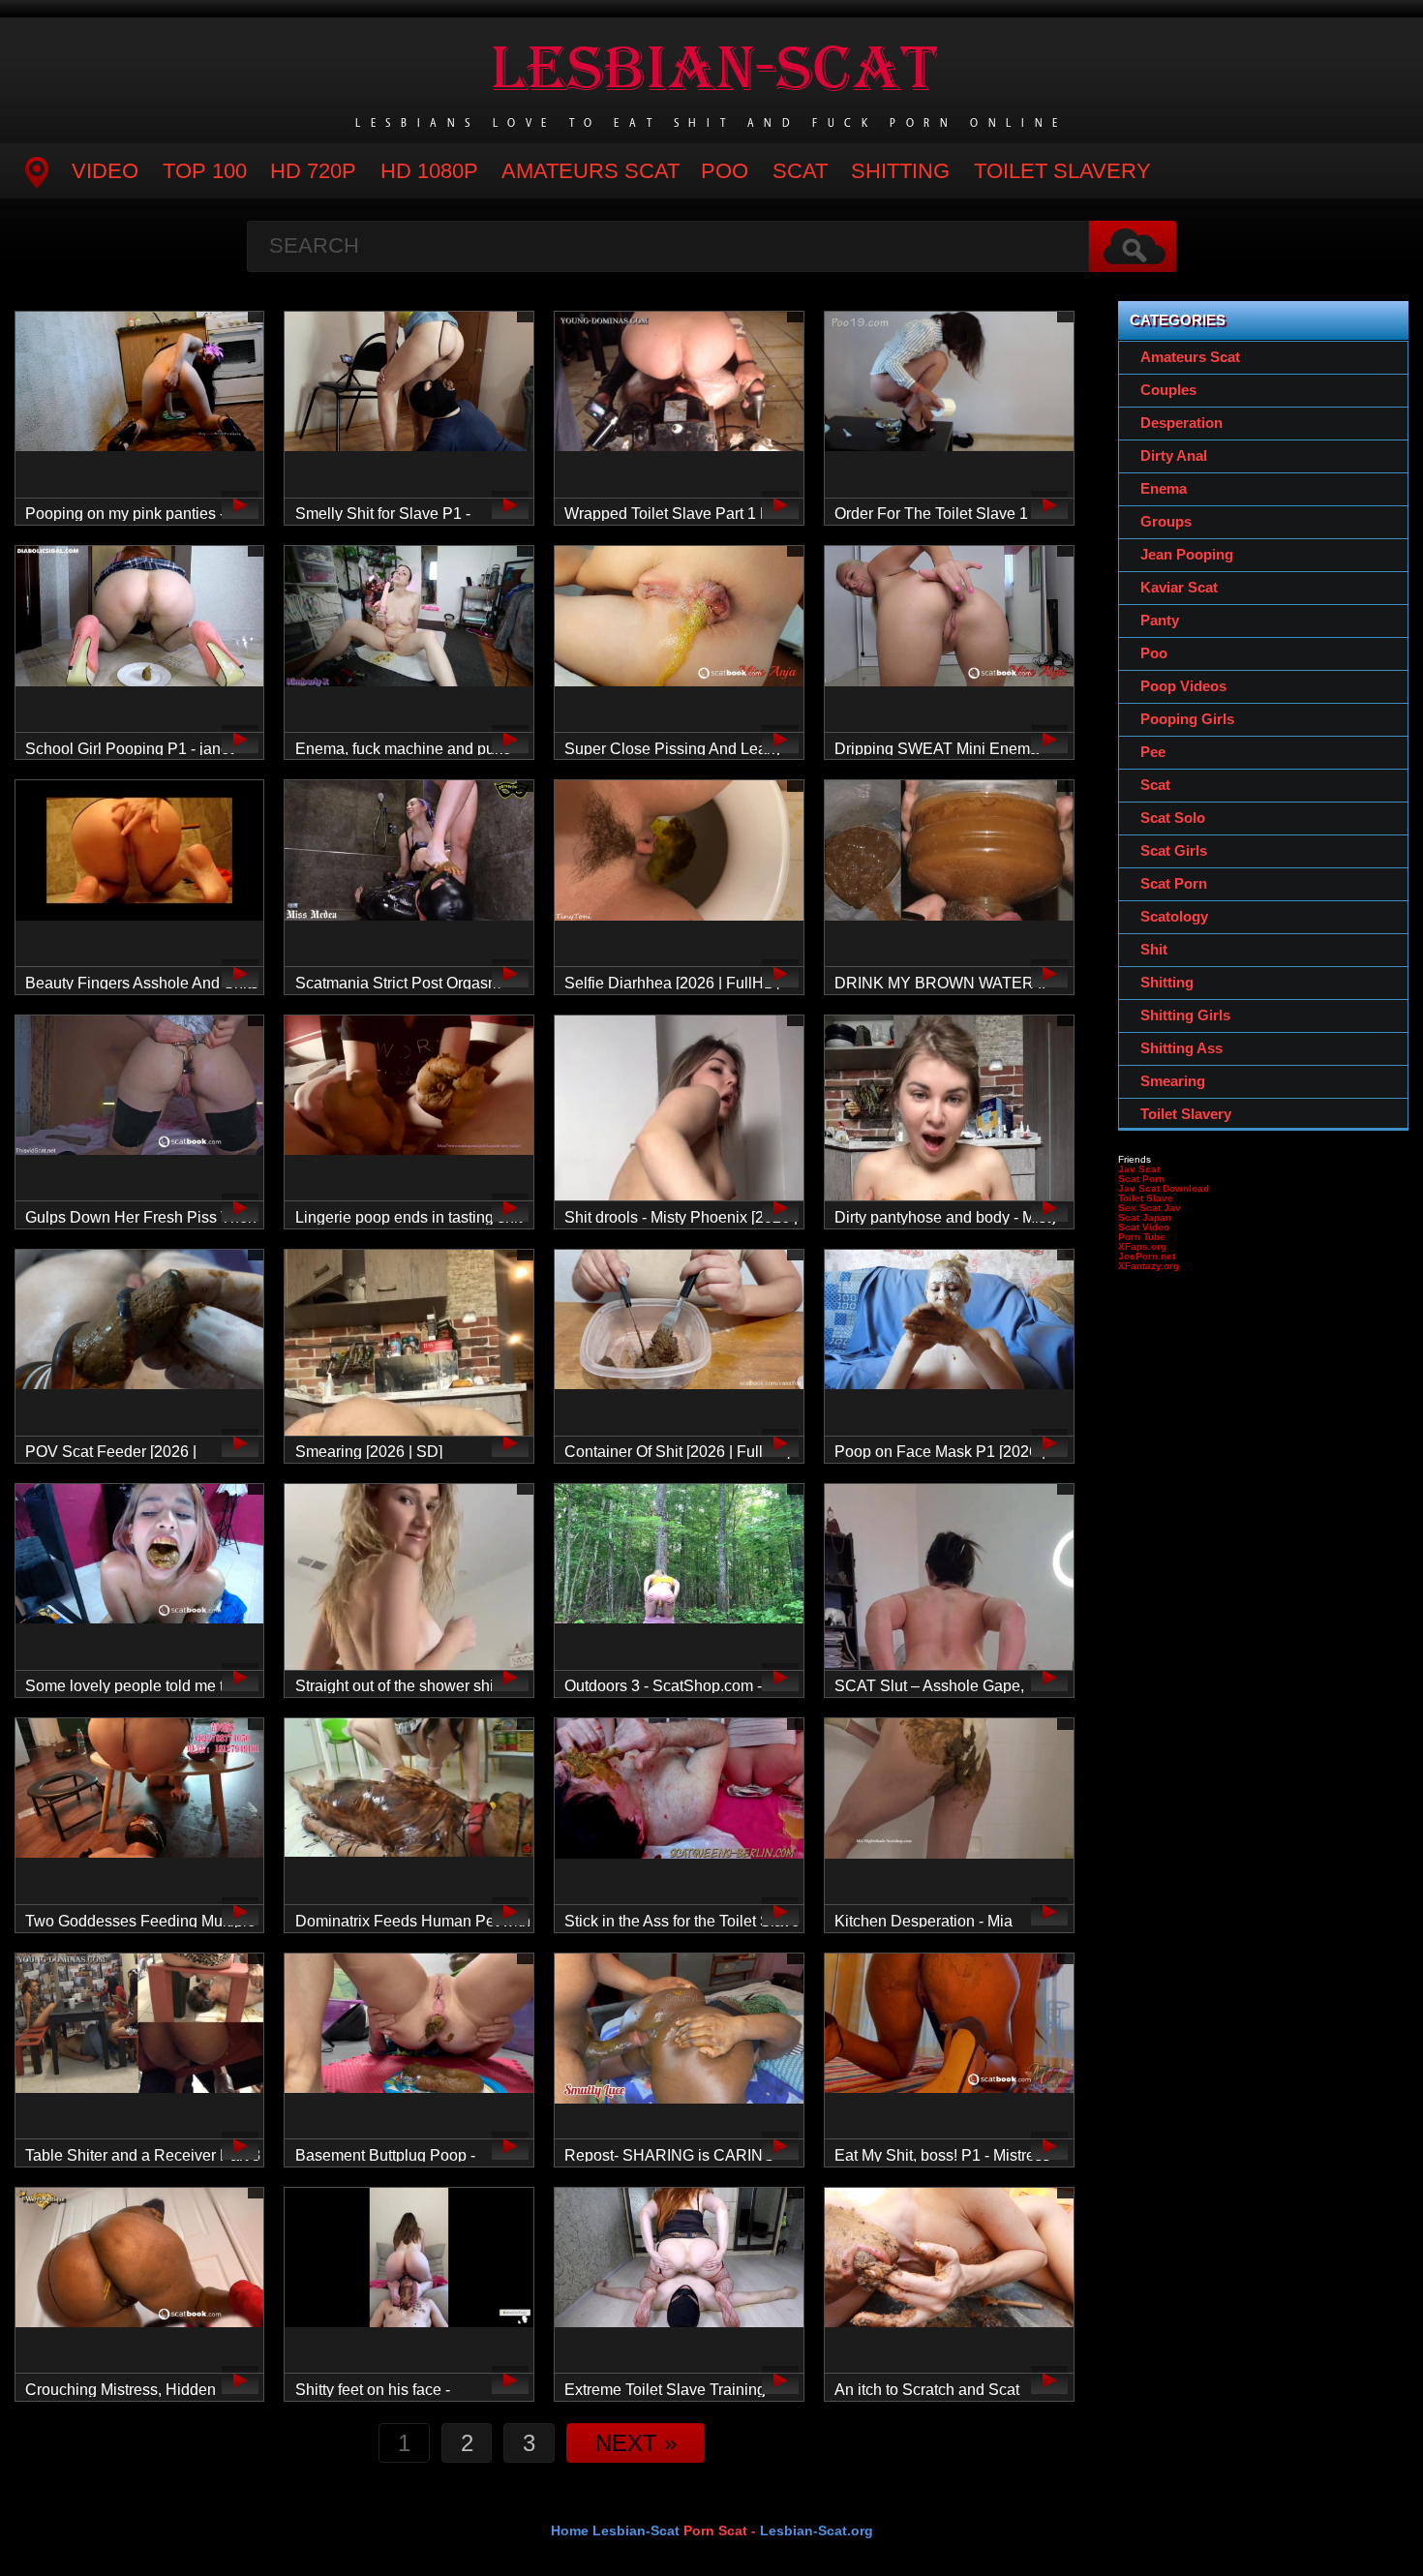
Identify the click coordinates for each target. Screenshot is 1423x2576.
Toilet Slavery (1062, 171)
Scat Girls (1174, 850)
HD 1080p (429, 171)
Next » (636, 2443)
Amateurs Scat (590, 171)
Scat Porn (1174, 883)
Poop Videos (1183, 686)
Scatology (1174, 916)
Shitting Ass (1181, 1048)
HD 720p (313, 171)
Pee (1153, 752)
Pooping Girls (1187, 719)
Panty (1160, 620)
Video (105, 171)
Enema (1164, 488)
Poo (725, 171)
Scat (800, 171)
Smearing (1173, 1081)
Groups (1166, 521)
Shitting (900, 171)
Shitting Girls (1185, 1015)
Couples (1168, 390)
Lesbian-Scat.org (817, 2531)
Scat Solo (1173, 818)
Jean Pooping (1187, 554)
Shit (1154, 949)
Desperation (1181, 423)
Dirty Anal (1174, 455)
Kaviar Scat (1179, 587)
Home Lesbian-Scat (615, 2531)
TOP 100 (205, 171)
